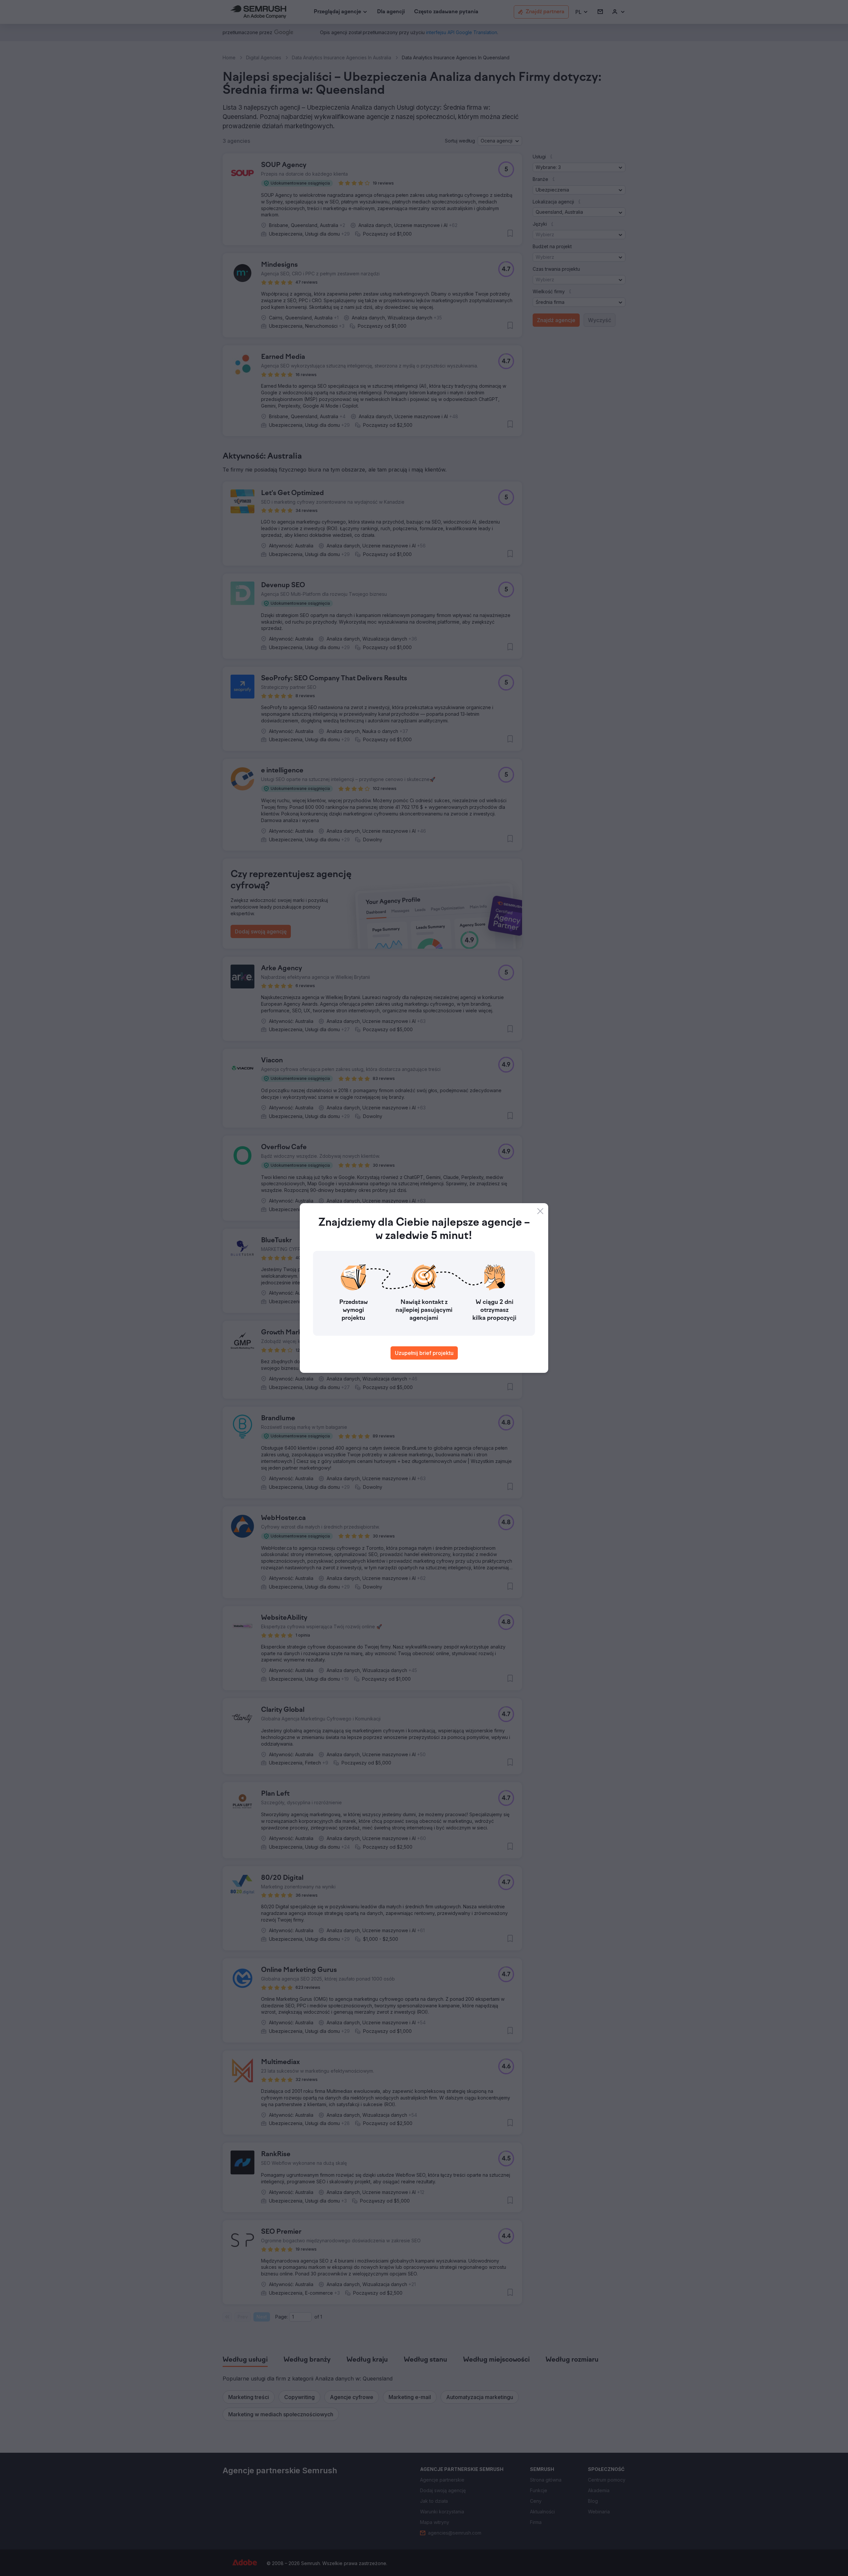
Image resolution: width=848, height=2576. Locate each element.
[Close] (540, 1211)
